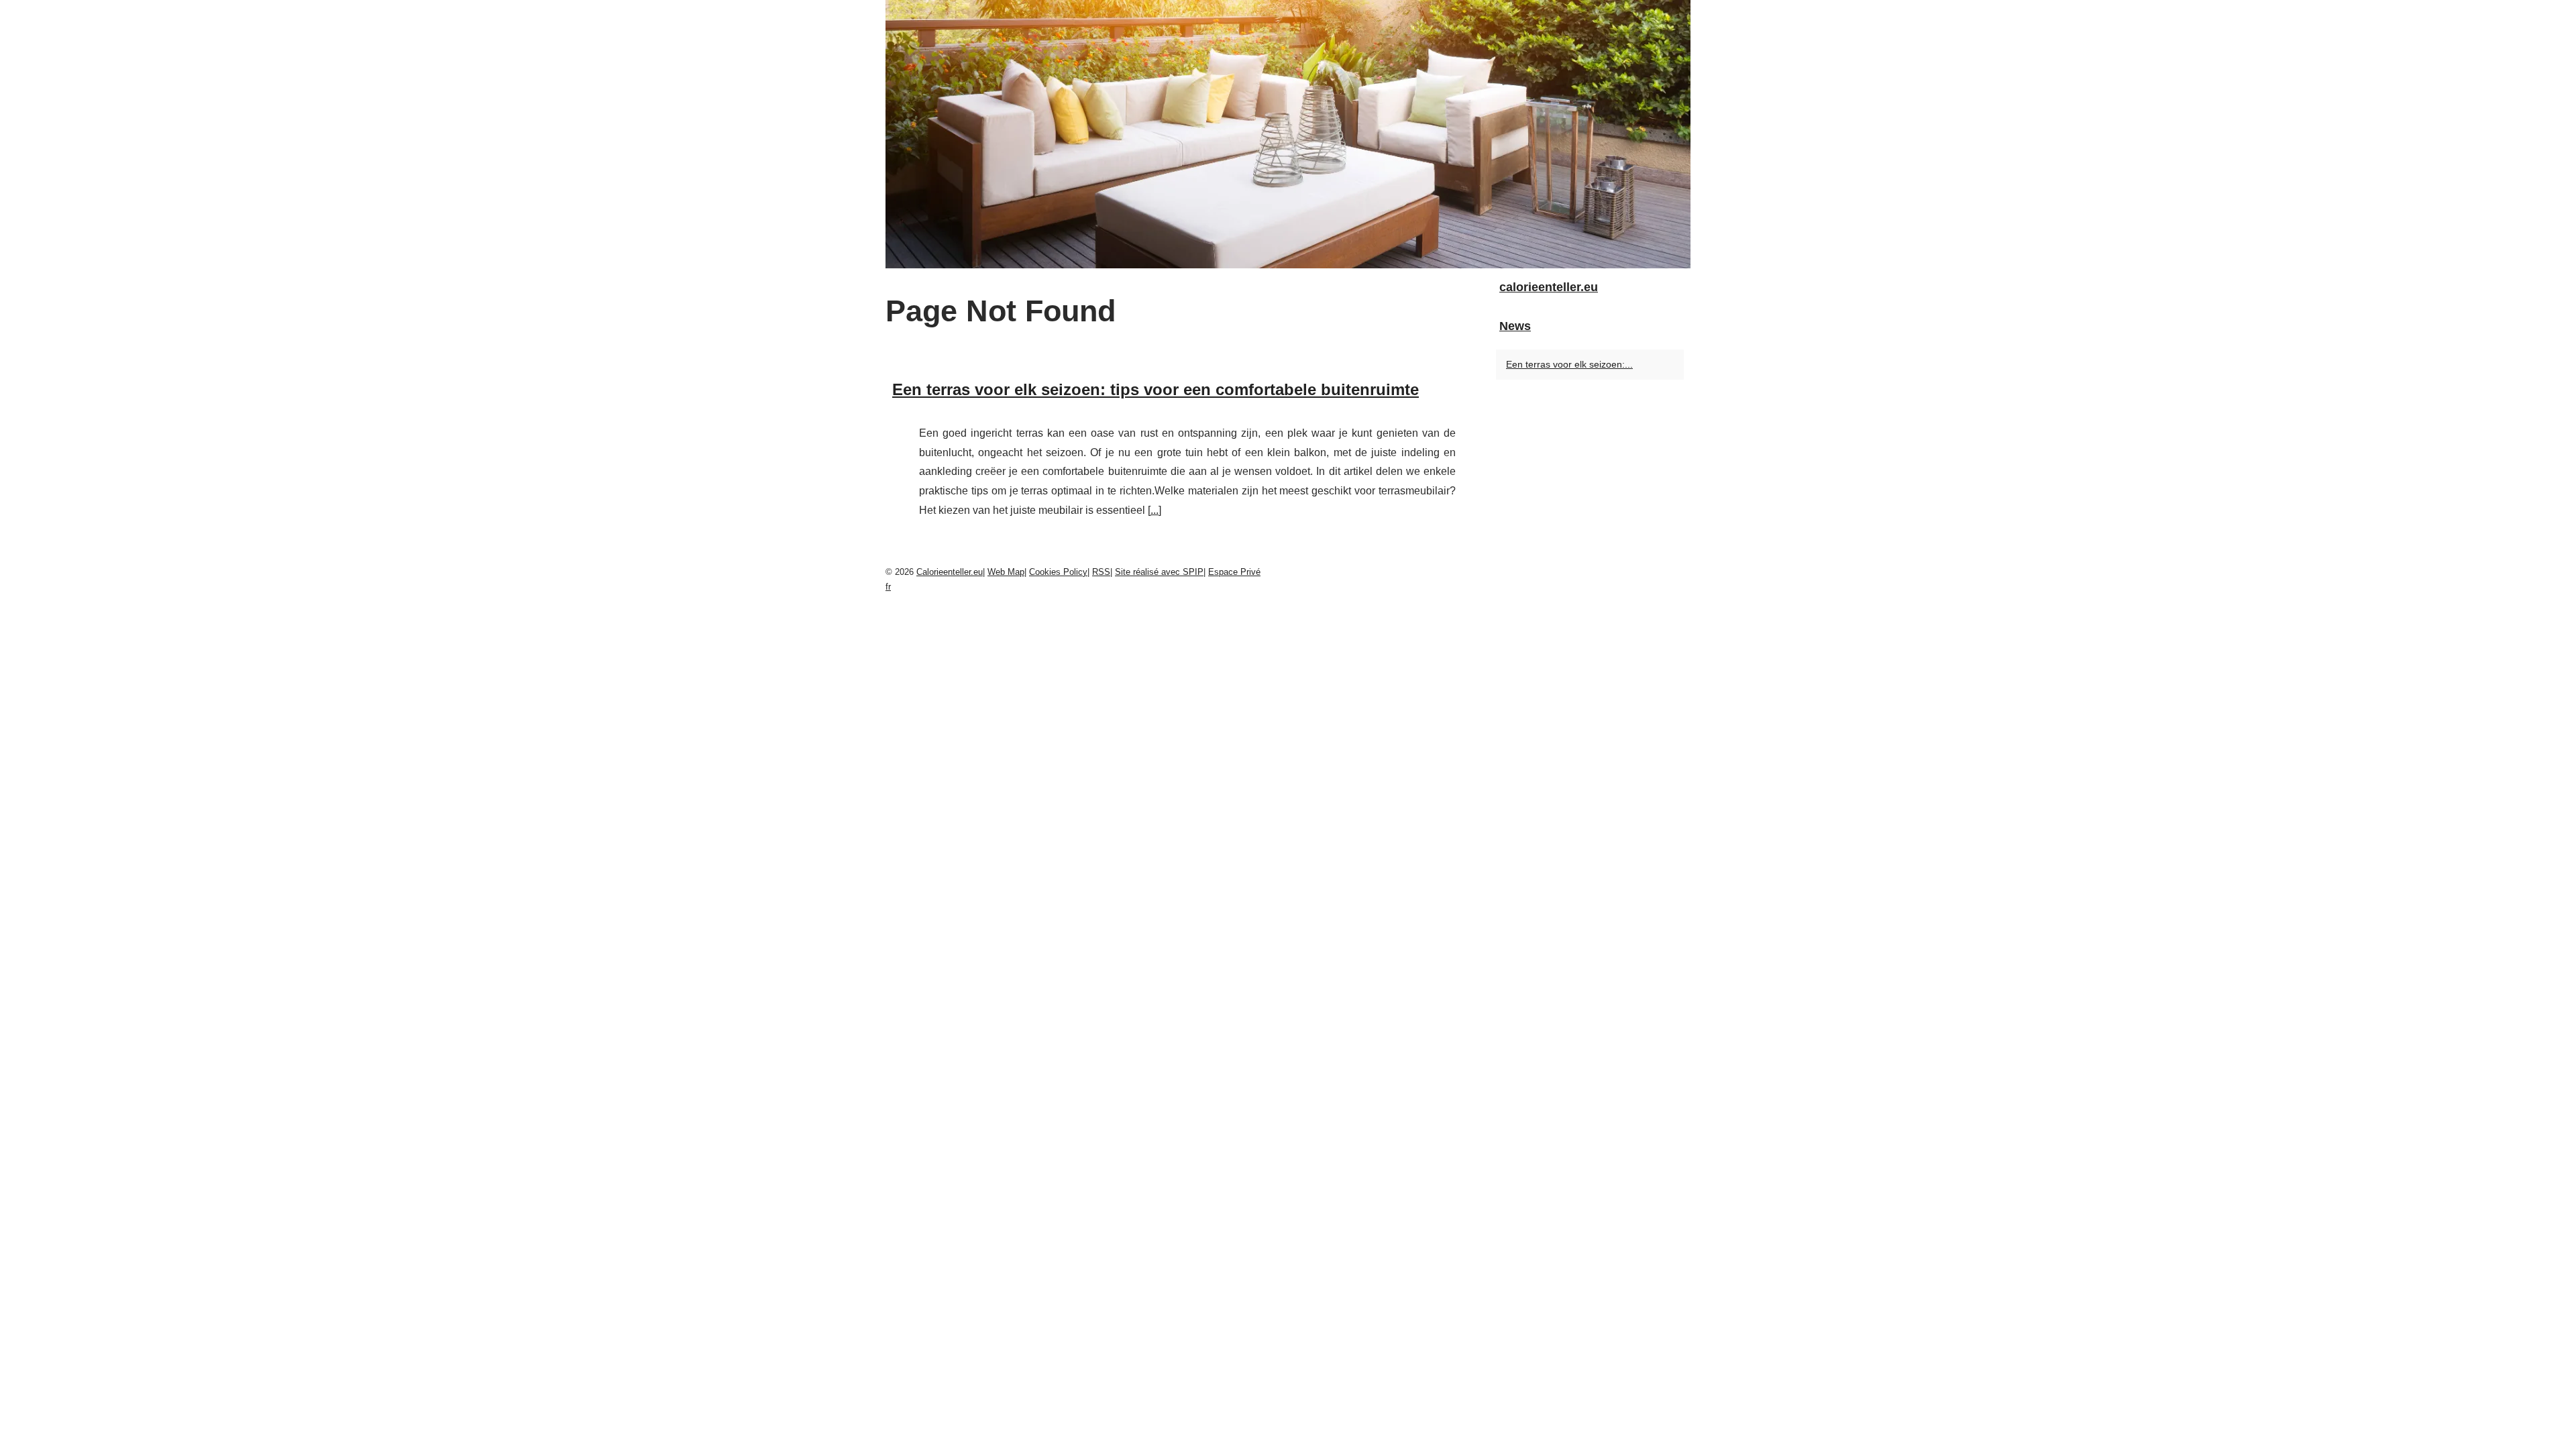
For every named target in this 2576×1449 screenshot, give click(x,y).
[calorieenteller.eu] (1288, 134)
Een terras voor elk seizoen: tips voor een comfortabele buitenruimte (1156, 389)
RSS (1101, 572)
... (1155, 510)
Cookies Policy (1058, 572)
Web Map (1006, 572)
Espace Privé (1234, 572)
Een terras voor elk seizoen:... (1569, 364)
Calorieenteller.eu (950, 572)
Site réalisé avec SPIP (1159, 572)
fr (888, 587)
